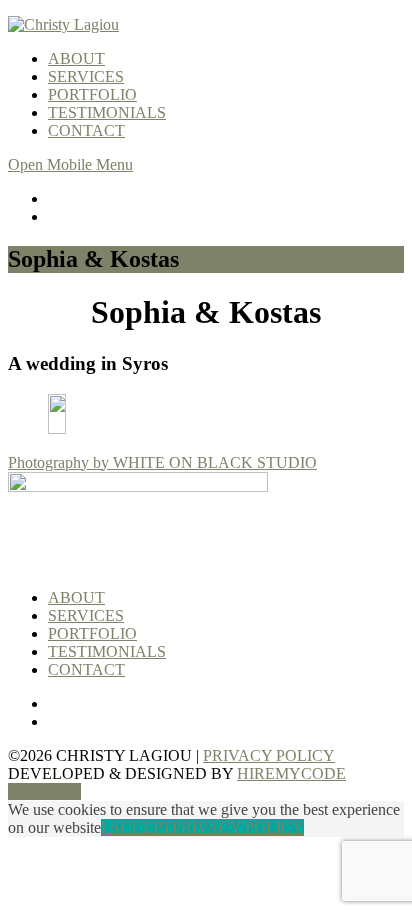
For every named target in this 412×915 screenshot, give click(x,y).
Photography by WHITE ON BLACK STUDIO (162, 462)
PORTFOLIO (92, 94)
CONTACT (86, 130)
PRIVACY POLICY (269, 755)
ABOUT (76, 58)
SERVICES (86, 76)
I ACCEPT (136, 827)
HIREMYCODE (291, 773)
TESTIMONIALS (107, 112)
